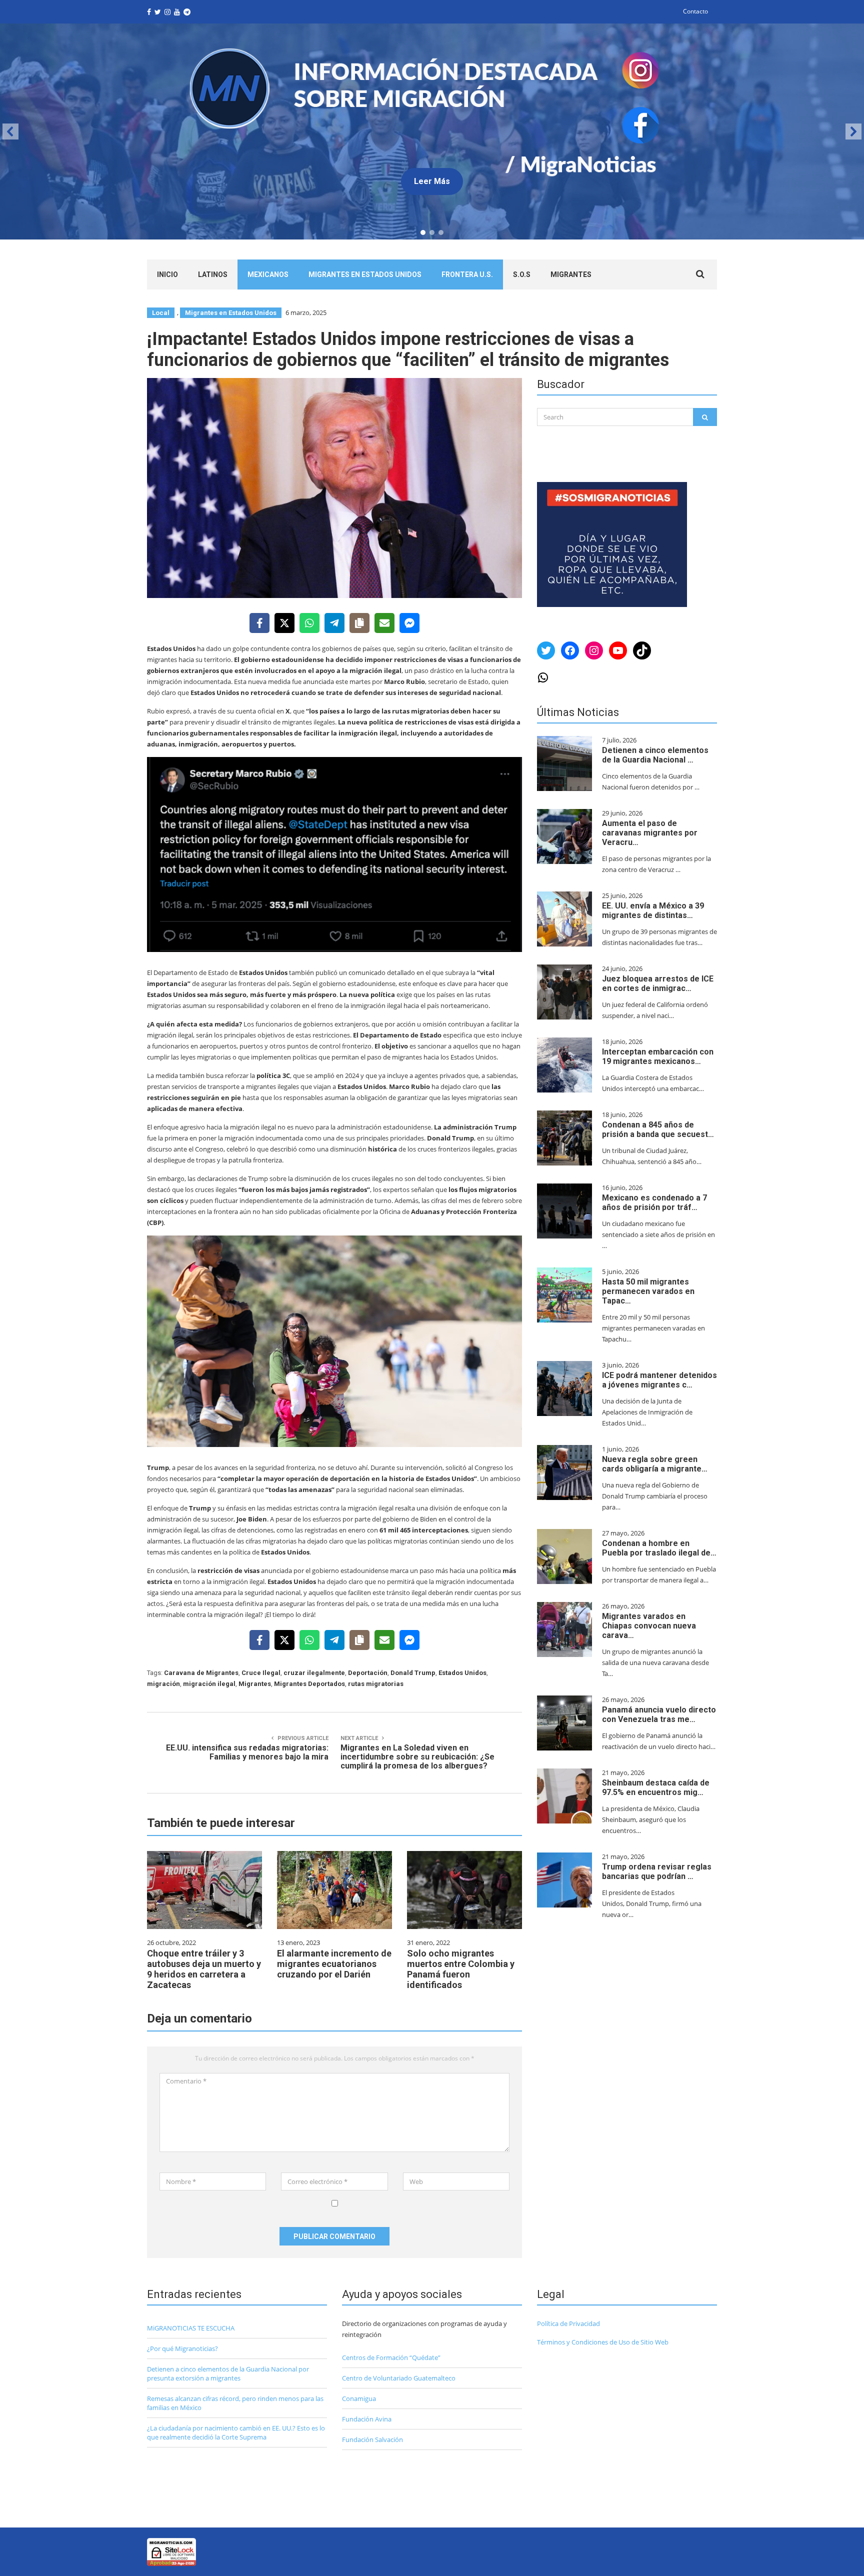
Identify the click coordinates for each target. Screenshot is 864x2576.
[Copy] (359, 623)
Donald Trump (413, 1673)
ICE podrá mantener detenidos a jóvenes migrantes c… (659, 1380)
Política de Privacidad (568, 2323)
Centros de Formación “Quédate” (391, 2357)
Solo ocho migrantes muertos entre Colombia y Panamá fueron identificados (461, 1969)
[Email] (384, 623)
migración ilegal (209, 1684)
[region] (432, 131)
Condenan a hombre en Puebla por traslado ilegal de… (659, 1548)
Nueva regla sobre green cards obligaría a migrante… (655, 1464)
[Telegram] (334, 623)
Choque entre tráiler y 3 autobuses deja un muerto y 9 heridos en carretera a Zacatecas (204, 1969)
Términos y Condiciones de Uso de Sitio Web (603, 2342)
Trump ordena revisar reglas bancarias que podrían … (657, 1871)
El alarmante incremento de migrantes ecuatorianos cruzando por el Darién (334, 1964)
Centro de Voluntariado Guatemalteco (399, 2378)
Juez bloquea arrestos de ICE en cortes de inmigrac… (658, 983)
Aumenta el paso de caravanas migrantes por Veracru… (650, 833)
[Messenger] (409, 623)
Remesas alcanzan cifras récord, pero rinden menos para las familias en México (235, 2403)
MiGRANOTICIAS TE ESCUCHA (191, 2328)
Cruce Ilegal (261, 1673)
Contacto (695, 11)
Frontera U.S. (467, 274)
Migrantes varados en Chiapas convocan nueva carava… (649, 1626)
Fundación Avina (367, 2419)
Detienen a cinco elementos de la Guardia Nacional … (655, 755)
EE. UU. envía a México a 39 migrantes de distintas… (653, 910)
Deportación (368, 1673)
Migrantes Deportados (309, 1684)
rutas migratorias (376, 1684)
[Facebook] (259, 623)
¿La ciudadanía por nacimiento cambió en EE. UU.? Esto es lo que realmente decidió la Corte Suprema (236, 2432)
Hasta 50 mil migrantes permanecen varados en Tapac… (648, 1291)
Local (161, 313)
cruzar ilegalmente (314, 1673)
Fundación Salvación (372, 2439)
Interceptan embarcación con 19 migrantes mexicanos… (658, 1056)
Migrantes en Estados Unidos (365, 274)
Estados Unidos (462, 1673)
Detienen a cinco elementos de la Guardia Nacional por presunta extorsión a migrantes (228, 2373)
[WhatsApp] (309, 623)
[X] (284, 623)
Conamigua (359, 2398)
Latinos (213, 274)
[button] (10, 131)
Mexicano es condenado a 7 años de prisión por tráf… (654, 1202)
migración (163, 1684)
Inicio (167, 274)
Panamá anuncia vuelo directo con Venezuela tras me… (659, 1714)
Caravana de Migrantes (201, 1673)
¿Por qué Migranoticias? (182, 2348)
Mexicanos (268, 274)
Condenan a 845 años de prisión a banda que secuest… (658, 1129)
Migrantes (571, 274)
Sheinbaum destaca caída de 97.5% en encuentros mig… (656, 1787)
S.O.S (522, 274)
